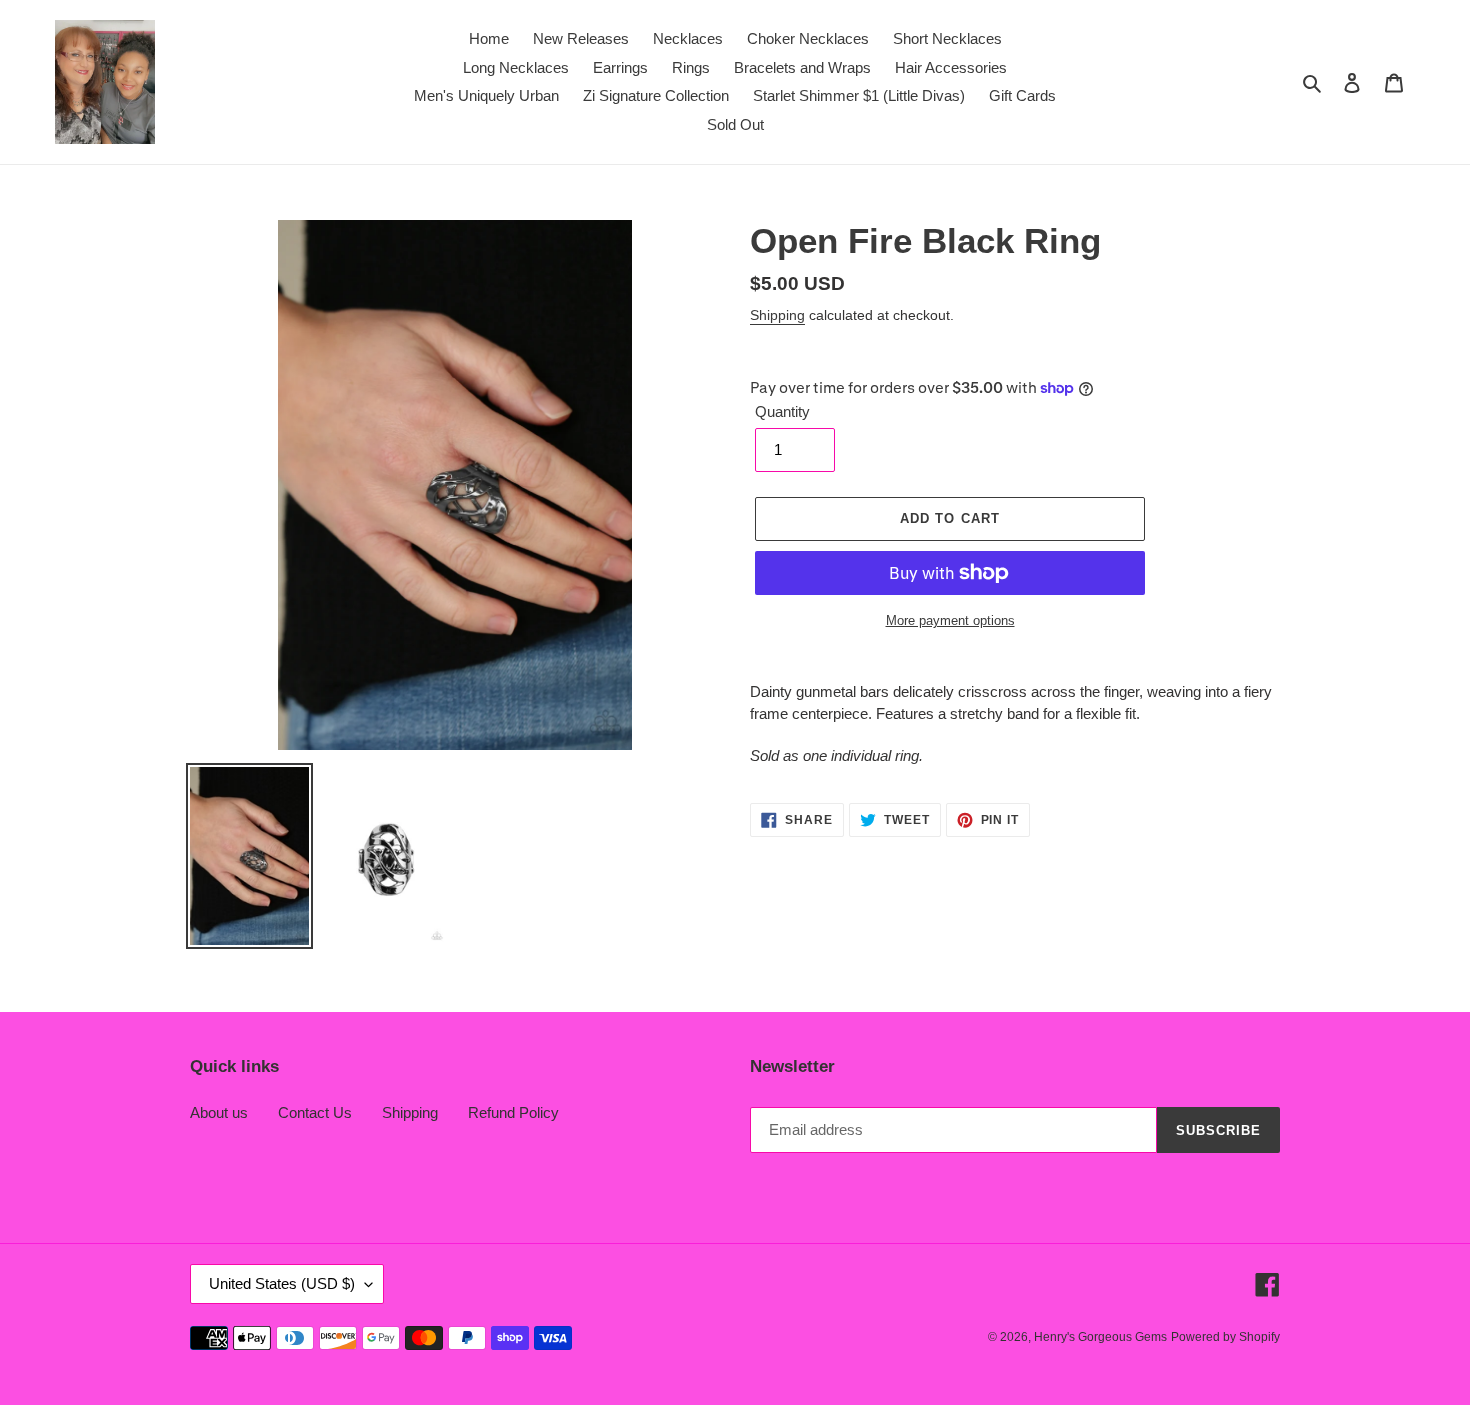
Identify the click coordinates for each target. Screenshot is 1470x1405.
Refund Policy (513, 1112)
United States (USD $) (282, 1283)
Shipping (777, 315)
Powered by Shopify (1225, 1337)
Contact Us (315, 1112)
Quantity (782, 411)
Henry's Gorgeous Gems (1100, 1337)
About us (219, 1112)
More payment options (950, 620)
